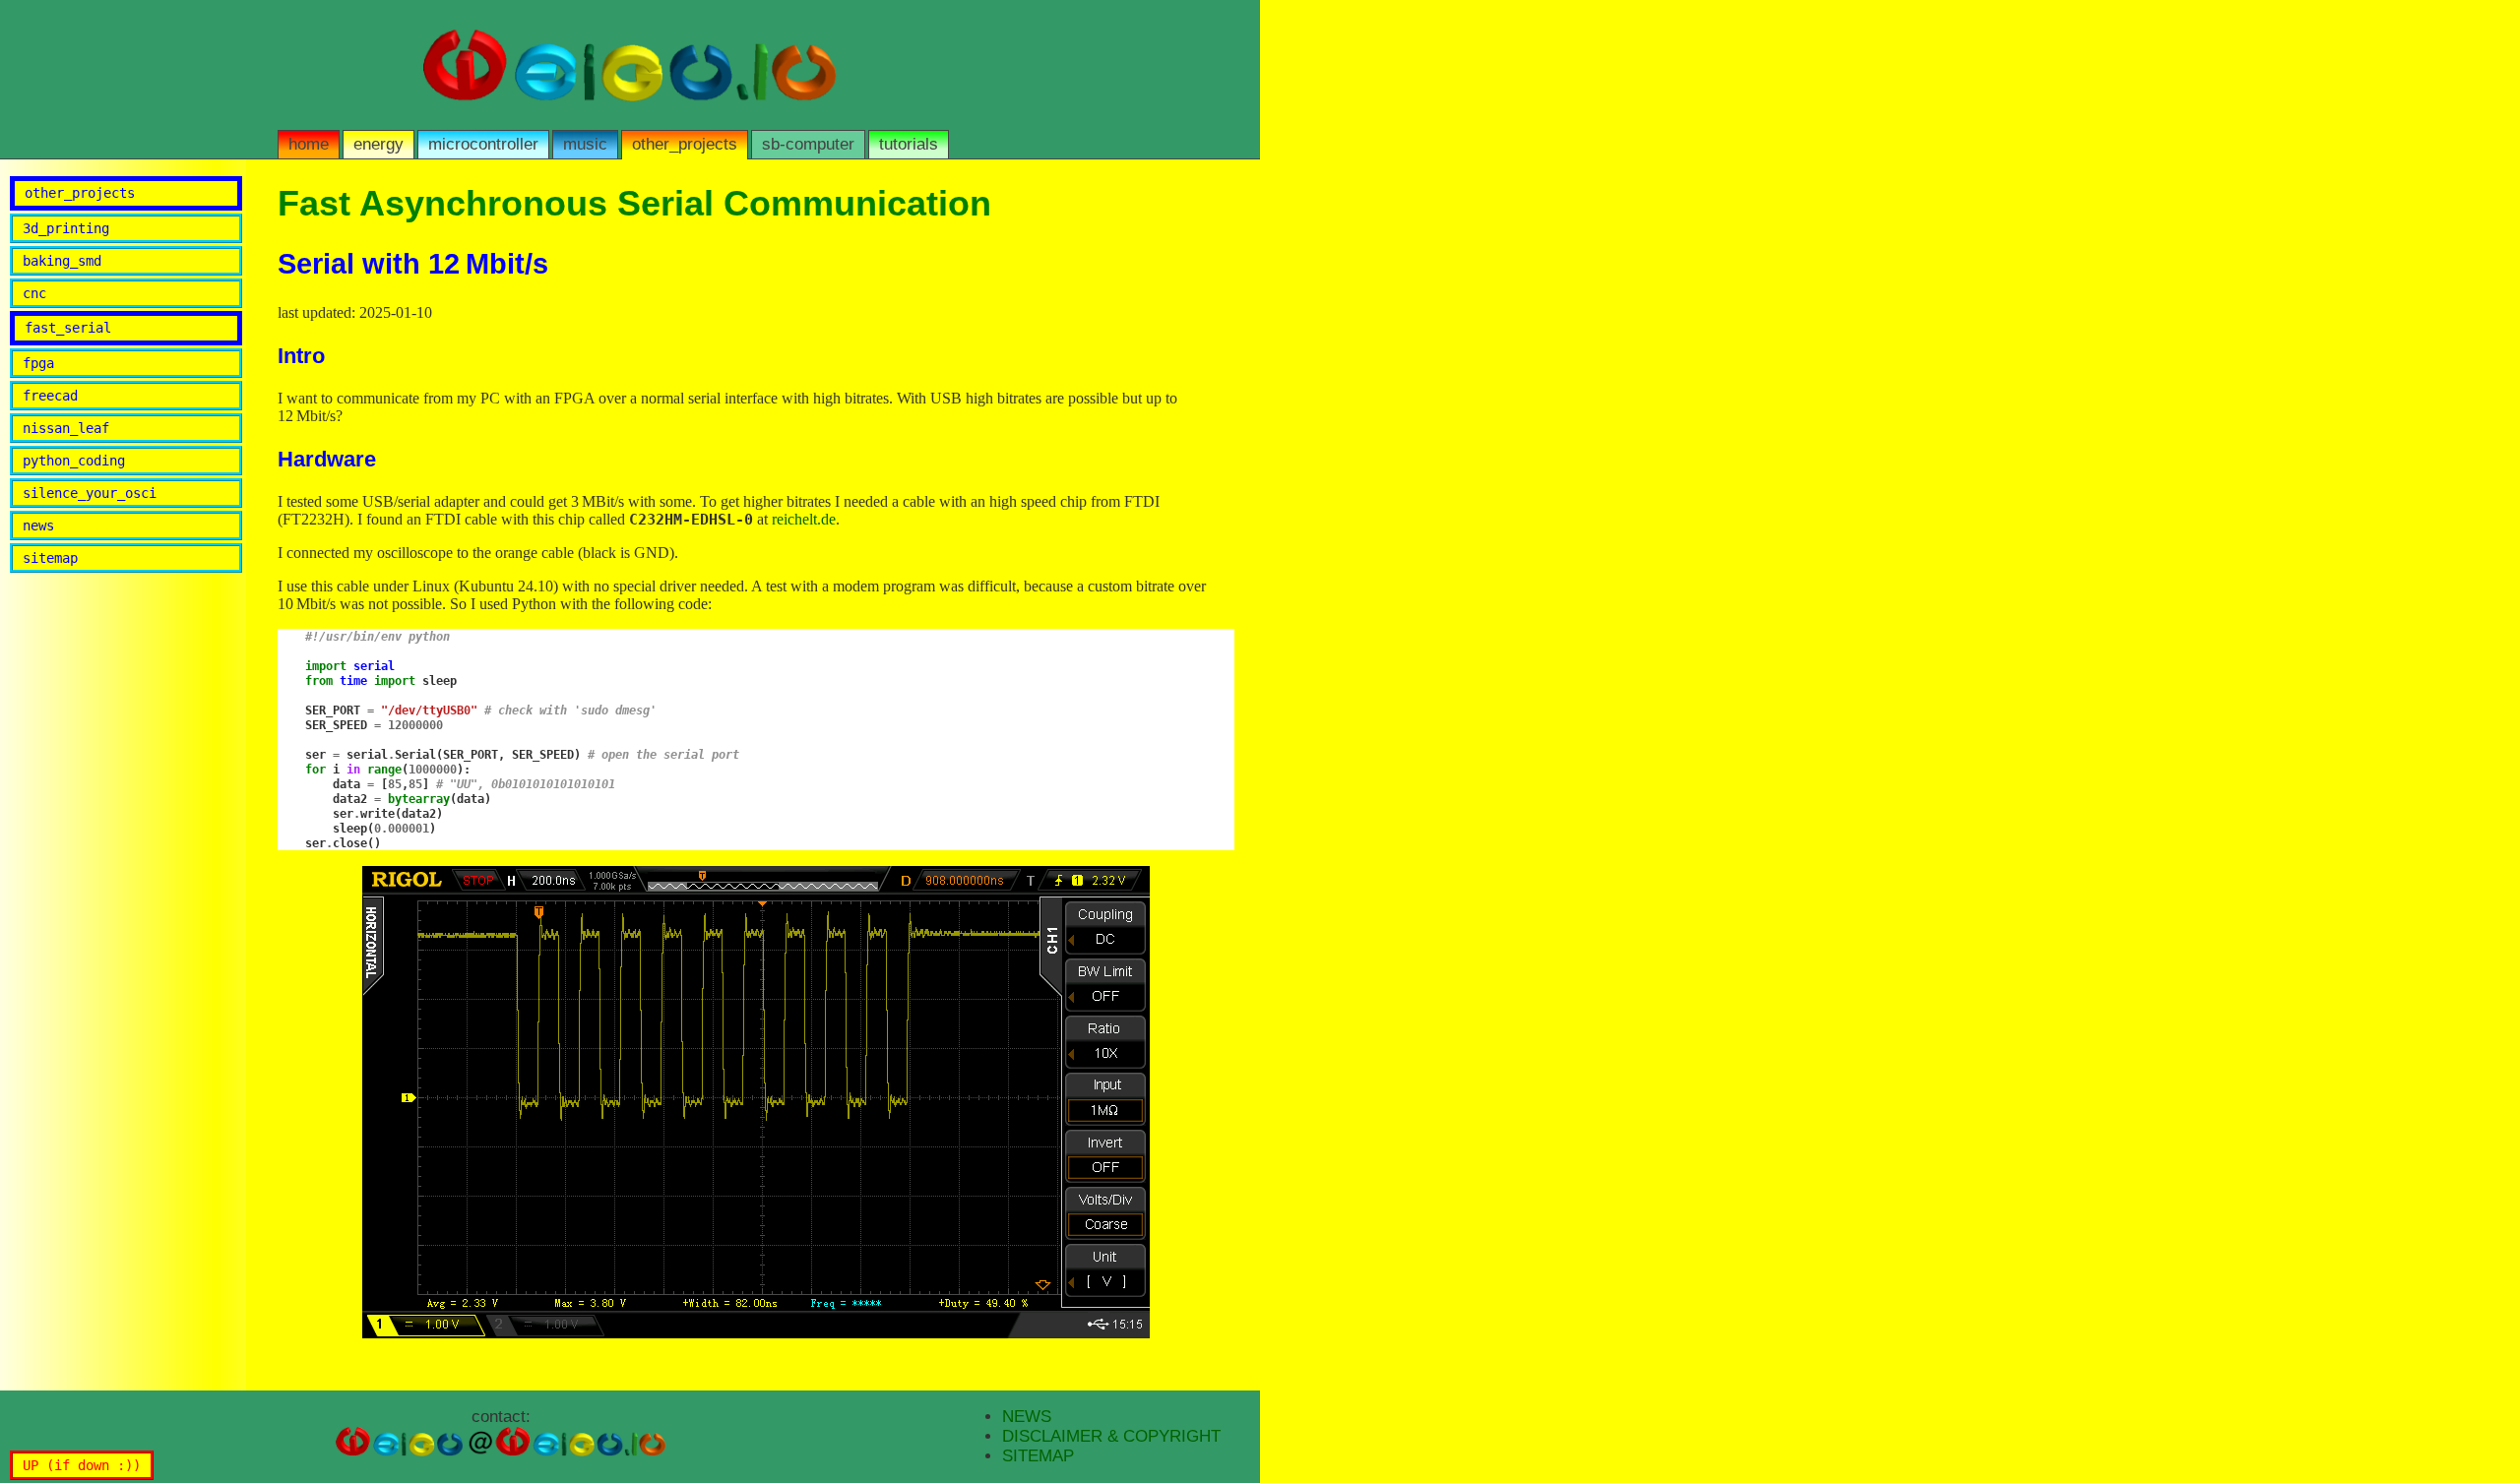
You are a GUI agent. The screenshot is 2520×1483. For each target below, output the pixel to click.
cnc (34, 293)
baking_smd (62, 261)
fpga (38, 363)
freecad (50, 396)
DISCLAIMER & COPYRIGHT (1111, 1436)
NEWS (1027, 1417)
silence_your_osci (90, 493)
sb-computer (808, 144)
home (309, 144)
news (38, 525)
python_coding (74, 461)
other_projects (685, 144)
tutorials (909, 144)
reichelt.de (804, 519)
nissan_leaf (66, 428)
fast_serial (68, 328)
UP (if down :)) (82, 1465)
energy (378, 144)
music (585, 144)
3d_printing (66, 228)
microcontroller (483, 144)
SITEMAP (1038, 1456)
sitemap (50, 558)
